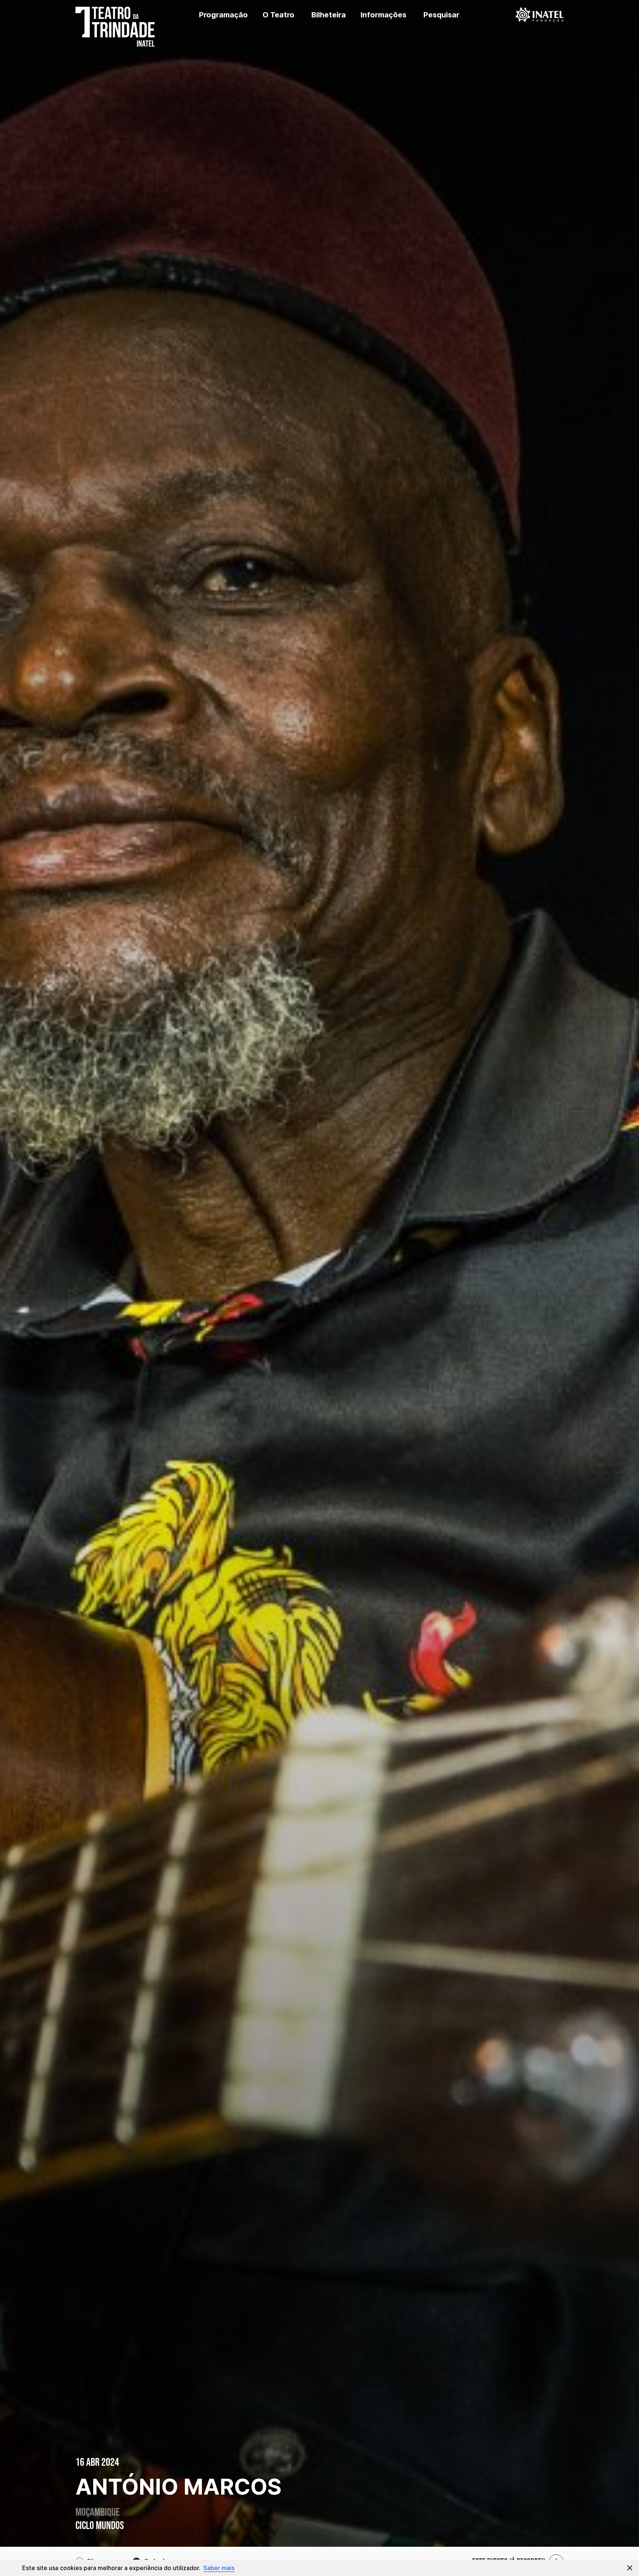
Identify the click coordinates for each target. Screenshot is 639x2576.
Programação (223, 15)
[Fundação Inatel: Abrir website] (540, 15)
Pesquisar (441, 15)
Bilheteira (329, 15)
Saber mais (219, 2568)
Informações (383, 15)
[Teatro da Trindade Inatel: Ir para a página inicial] (112, 15)
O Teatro (278, 15)
